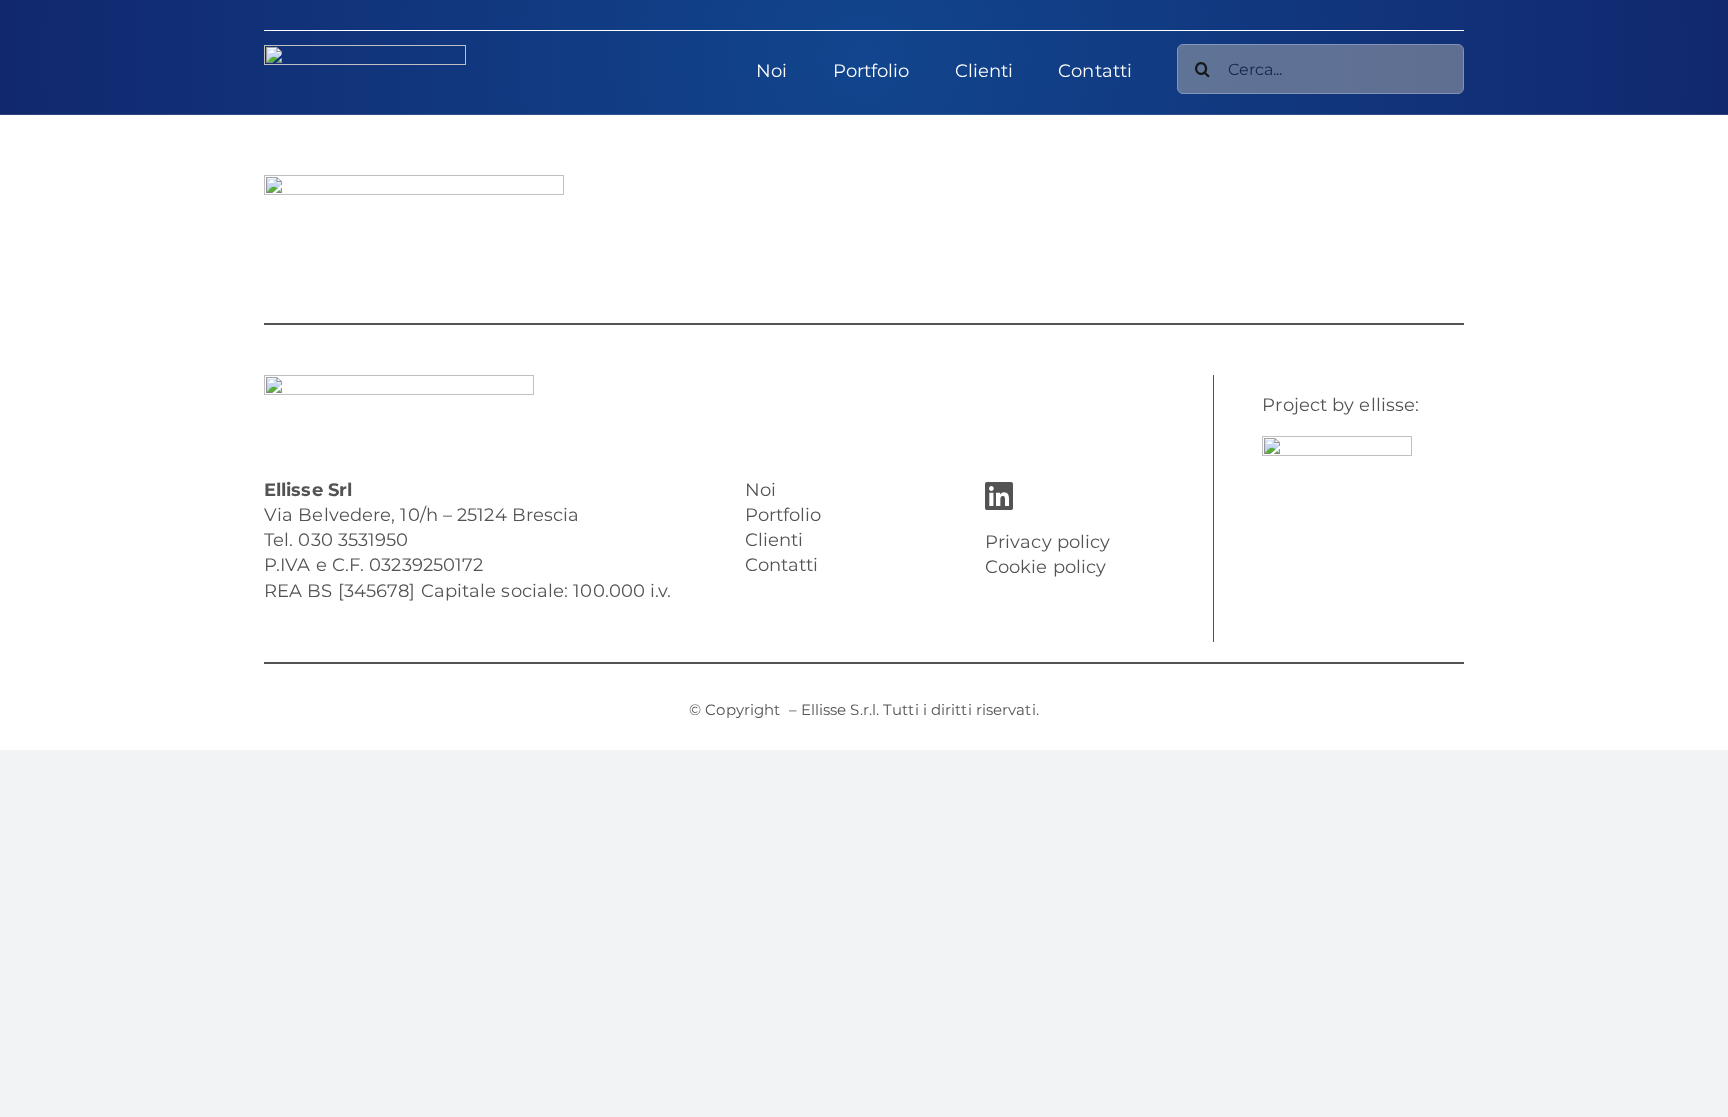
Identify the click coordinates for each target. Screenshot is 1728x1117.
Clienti (774, 540)
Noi (760, 490)
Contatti (782, 565)
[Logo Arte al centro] (1337, 445)
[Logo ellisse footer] (399, 384)
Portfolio (783, 515)
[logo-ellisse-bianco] (365, 54)
